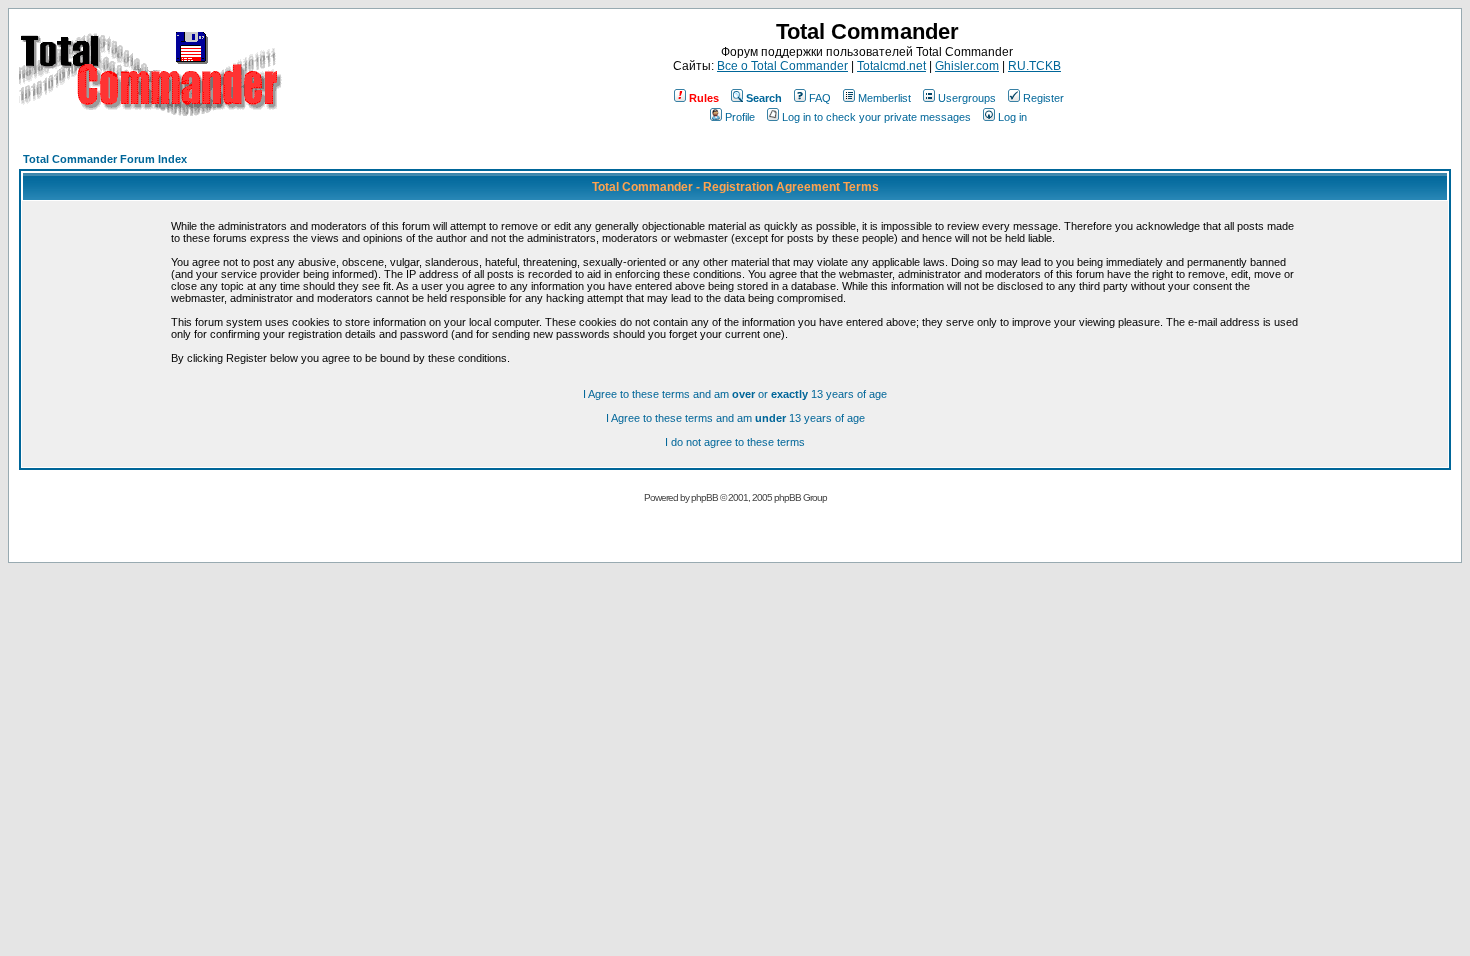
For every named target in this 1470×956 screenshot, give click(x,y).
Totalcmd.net (891, 66)
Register (1043, 98)
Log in (1012, 117)
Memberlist (884, 98)
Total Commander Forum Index (105, 159)
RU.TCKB (1034, 66)
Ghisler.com (967, 66)
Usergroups (967, 98)
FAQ (820, 98)
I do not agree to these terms (735, 442)
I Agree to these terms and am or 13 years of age (735, 394)
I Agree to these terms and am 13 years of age (735, 418)
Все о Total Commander (782, 66)
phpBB (704, 497)
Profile (740, 117)
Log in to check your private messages (876, 117)
